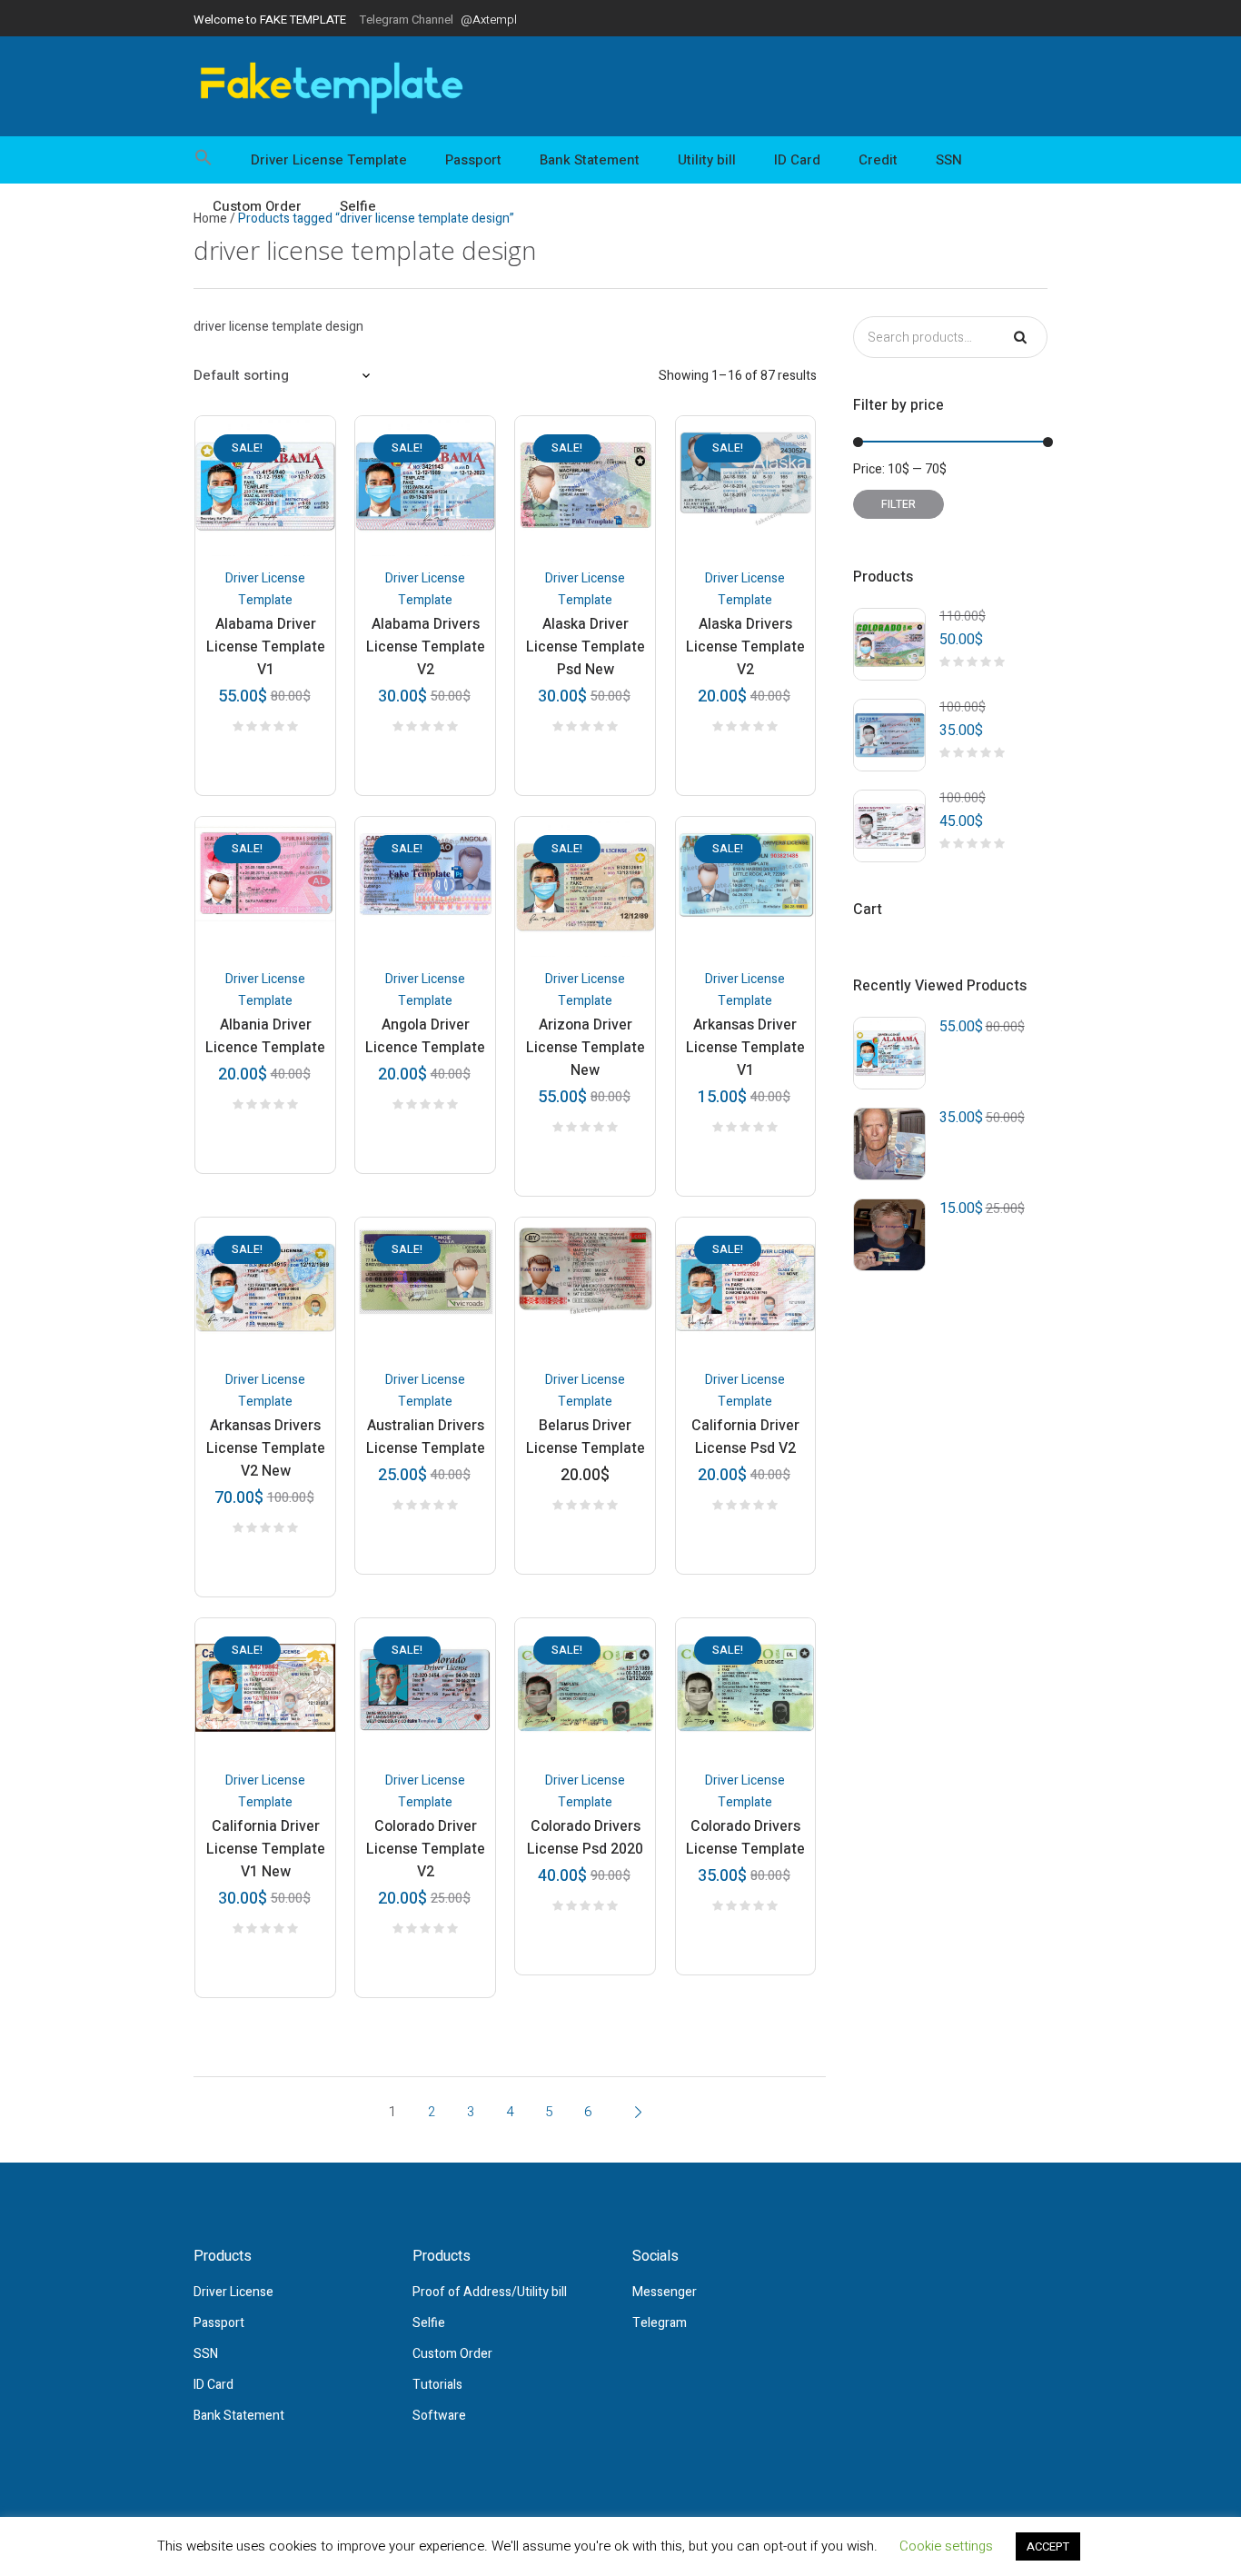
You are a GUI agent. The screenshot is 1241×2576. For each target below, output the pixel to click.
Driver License (233, 2292)
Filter (898, 504)
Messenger (665, 2292)
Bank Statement (239, 2416)
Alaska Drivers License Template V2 (745, 647)
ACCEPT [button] (1048, 2546)
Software (439, 2416)
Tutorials (437, 2385)
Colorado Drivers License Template (745, 1838)
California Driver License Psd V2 (745, 1437)
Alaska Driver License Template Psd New (586, 647)
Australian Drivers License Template (426, 1437)
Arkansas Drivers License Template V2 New (266, 1448)
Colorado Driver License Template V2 (426, 1849)
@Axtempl (489, 20)
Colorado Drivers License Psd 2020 (585, 1838)
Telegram (660, 2323)
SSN (206, 2354)
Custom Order (452, 2354)
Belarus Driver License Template (586, 1437)
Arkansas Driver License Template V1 (745, 1048)
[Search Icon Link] (213, 160)
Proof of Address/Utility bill (490, 2292)
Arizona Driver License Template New (586, 1048)
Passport (219, 2323)
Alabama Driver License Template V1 (266, 647)
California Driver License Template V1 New (266, 1849)
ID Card (213, 2385)
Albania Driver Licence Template (265, 1036)
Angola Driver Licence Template (425, 1036)
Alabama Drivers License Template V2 (426, 647)
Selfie (429, 2323)
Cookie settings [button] (946, 2546)
